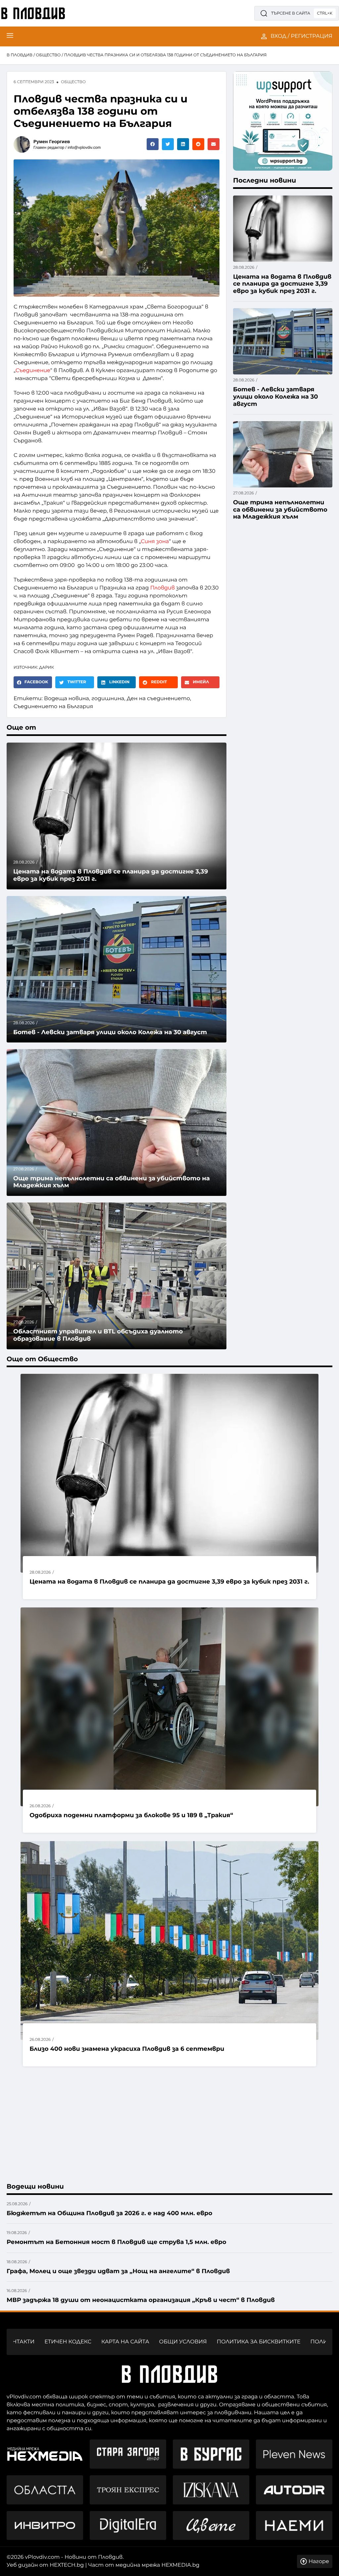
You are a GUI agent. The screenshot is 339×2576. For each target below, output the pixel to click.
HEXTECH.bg (67, 2565)
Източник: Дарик (34, 668)
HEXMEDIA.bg (181, 2565)
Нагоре (319, 2562)
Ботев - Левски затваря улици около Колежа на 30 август (110, 1032)
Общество (48, 55)
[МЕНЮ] (10, 36)
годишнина (108, 699)
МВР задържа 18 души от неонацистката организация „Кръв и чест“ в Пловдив (141, 2300)
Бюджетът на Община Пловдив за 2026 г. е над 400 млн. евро (109, 2213)
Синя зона (155, 542)
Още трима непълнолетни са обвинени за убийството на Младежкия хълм (112, 1182)
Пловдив (163, 588)
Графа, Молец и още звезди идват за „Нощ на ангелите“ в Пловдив (118, 2271)
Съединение (33, 371)
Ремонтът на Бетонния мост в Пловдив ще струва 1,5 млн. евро (116, 2242)
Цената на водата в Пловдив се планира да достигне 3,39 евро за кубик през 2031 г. (169, 1582)
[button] (153, 144)
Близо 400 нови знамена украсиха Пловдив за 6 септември (127, 2049)
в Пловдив (20, 55)
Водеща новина (67, 699)
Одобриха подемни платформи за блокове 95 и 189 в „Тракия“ (131, 1815)
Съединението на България (53, 707)
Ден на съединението (158, 699)
